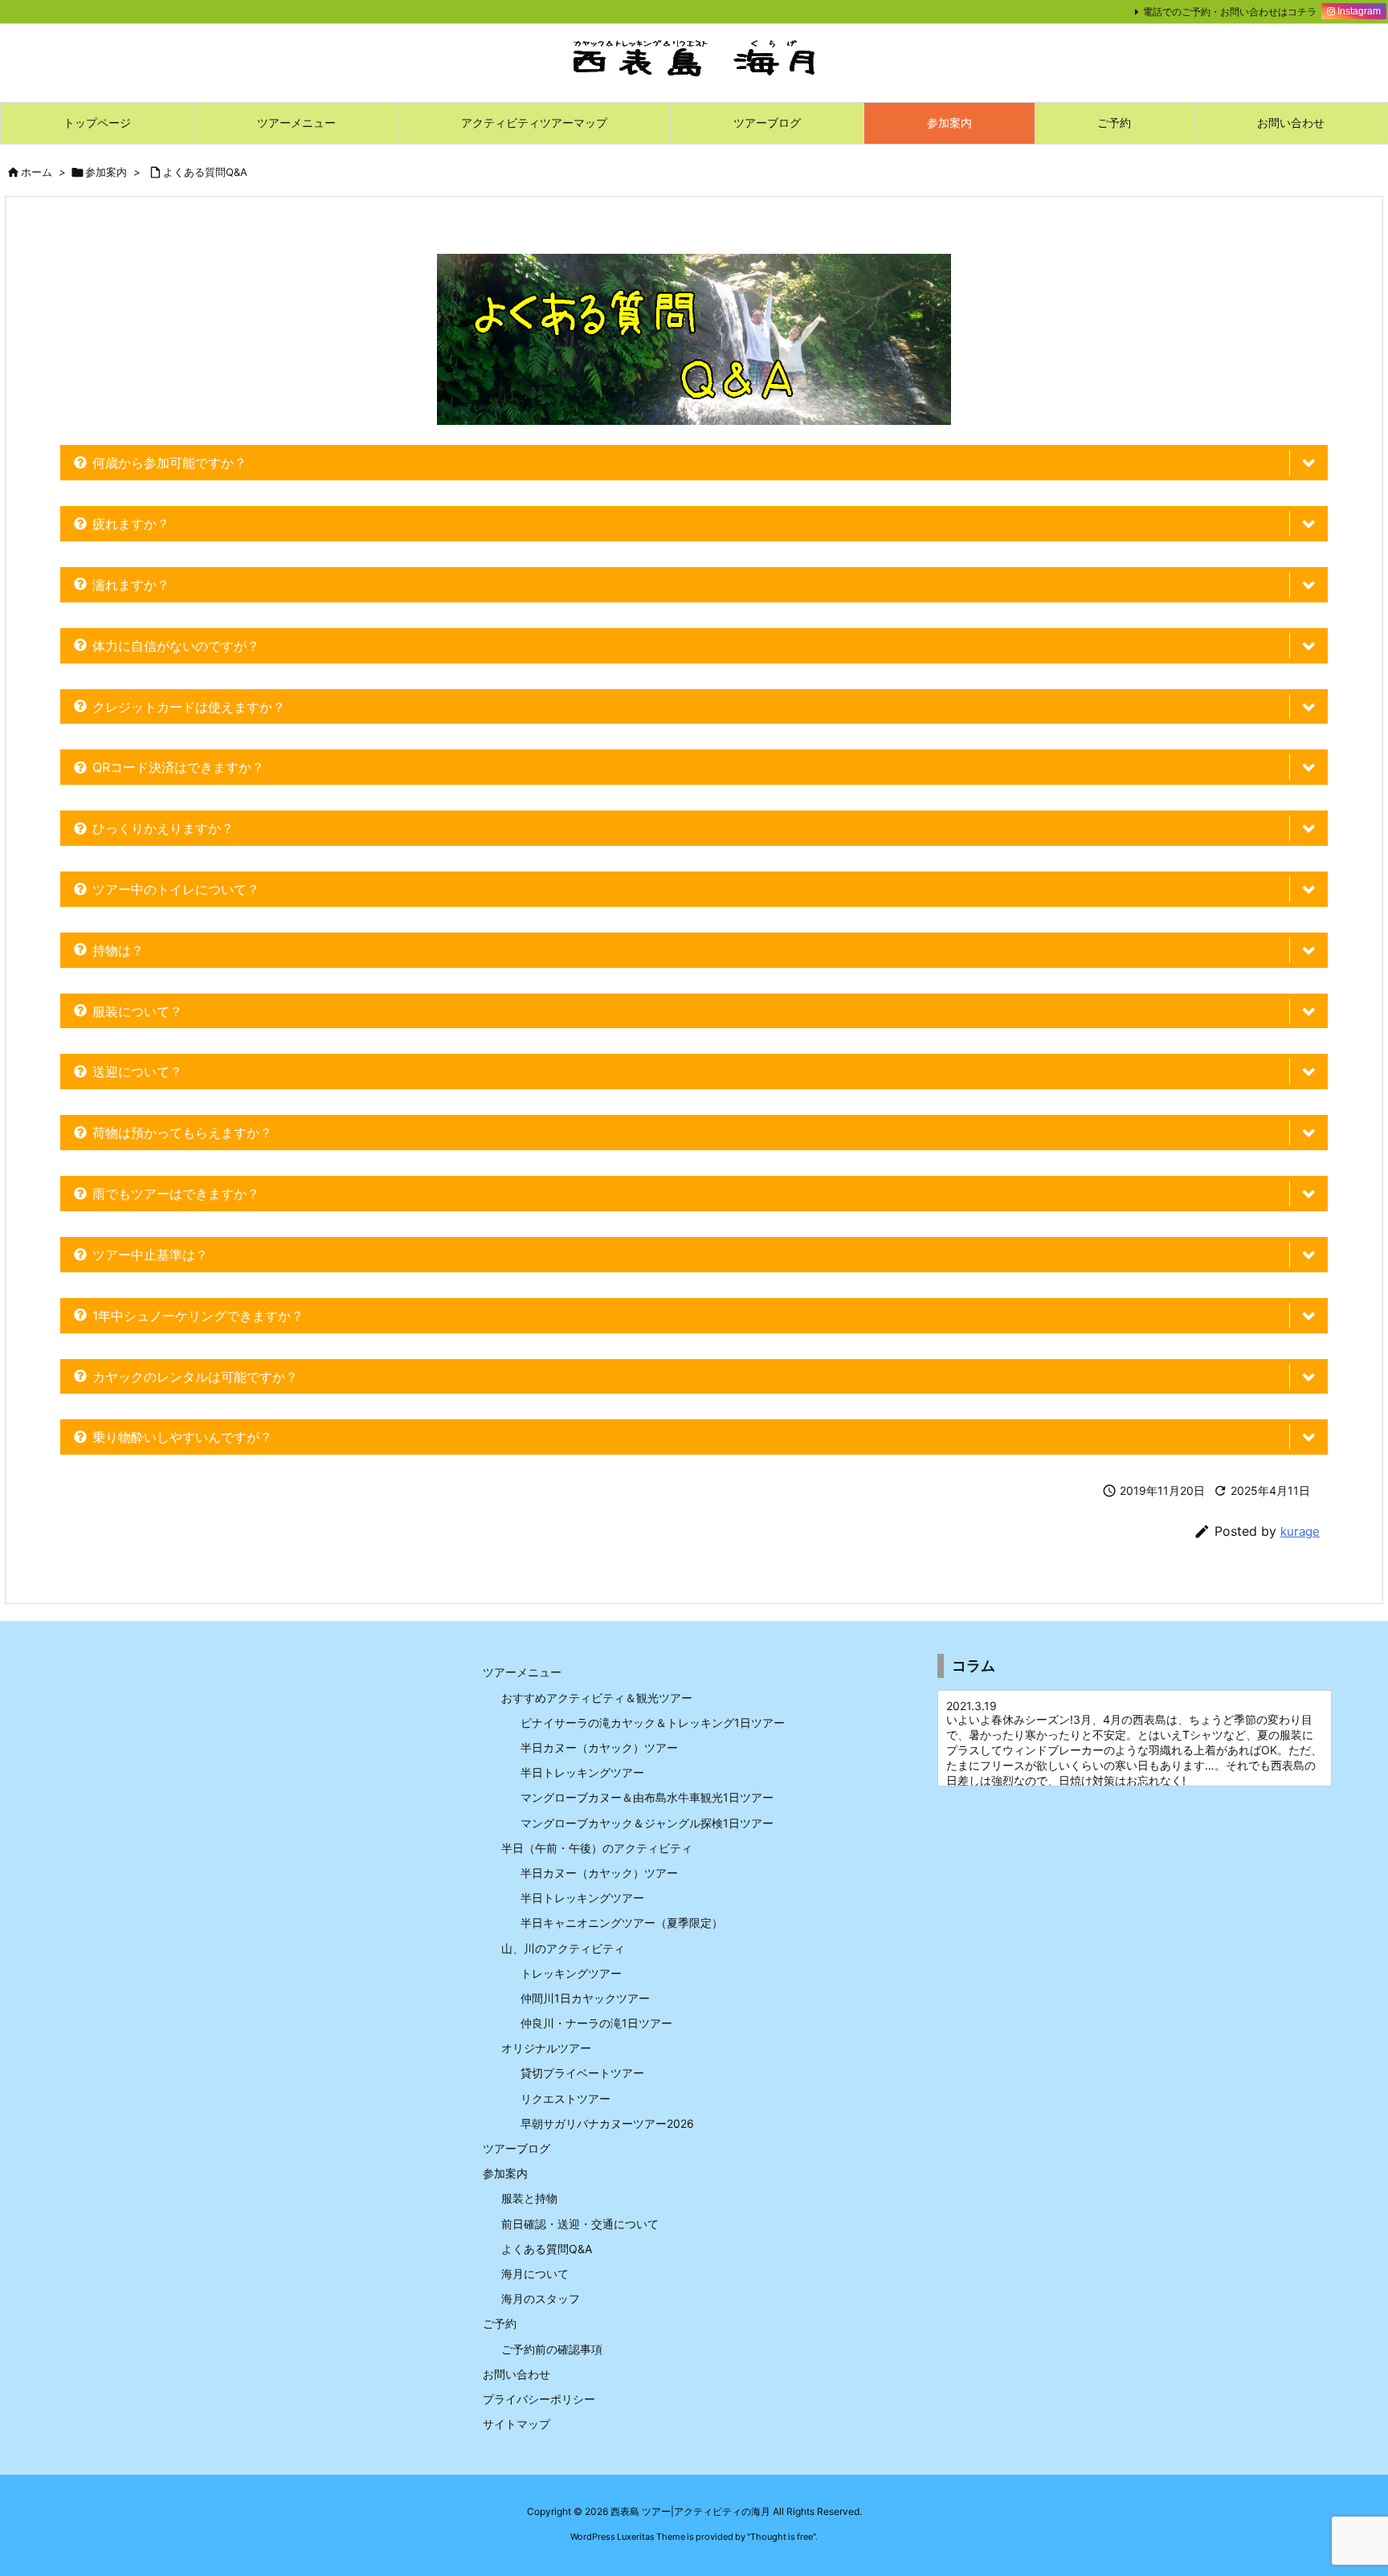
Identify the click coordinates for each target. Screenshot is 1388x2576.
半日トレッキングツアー (582, 1772)
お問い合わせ (516, 2374)
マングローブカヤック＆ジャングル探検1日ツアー (647, 1823)
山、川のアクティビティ (563, 1948)
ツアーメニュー (522, 1672)
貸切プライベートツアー (582, 2073)
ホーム (37, 172)
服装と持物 (529, 2198)
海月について (535, 2274)
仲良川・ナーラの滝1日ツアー (596, 2023)
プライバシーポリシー (539, 2399)
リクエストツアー (565, 2098)
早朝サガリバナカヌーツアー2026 (607, 2123)
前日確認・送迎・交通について (580, 2224)
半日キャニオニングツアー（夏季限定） (622, 1923)
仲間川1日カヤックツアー (585, 1998)
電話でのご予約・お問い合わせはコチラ (1230, 12)
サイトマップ (516, 2424)
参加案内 (106, 172)
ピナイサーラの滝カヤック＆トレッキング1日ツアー (653, 1723)
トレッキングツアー (571, 1973)
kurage (1300, 1531)
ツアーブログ (516, 2148)
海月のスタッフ (541, 2298)
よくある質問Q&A (205, 172)
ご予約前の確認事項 (552, 2349)
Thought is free (782, 2537)
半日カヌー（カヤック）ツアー (599, 1747)
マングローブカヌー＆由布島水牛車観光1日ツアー (647, 1797)
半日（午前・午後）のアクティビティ (597, 1848)
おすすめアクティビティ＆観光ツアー (597, 1698)
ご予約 (500, 2323)
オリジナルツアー (546, 2048)
